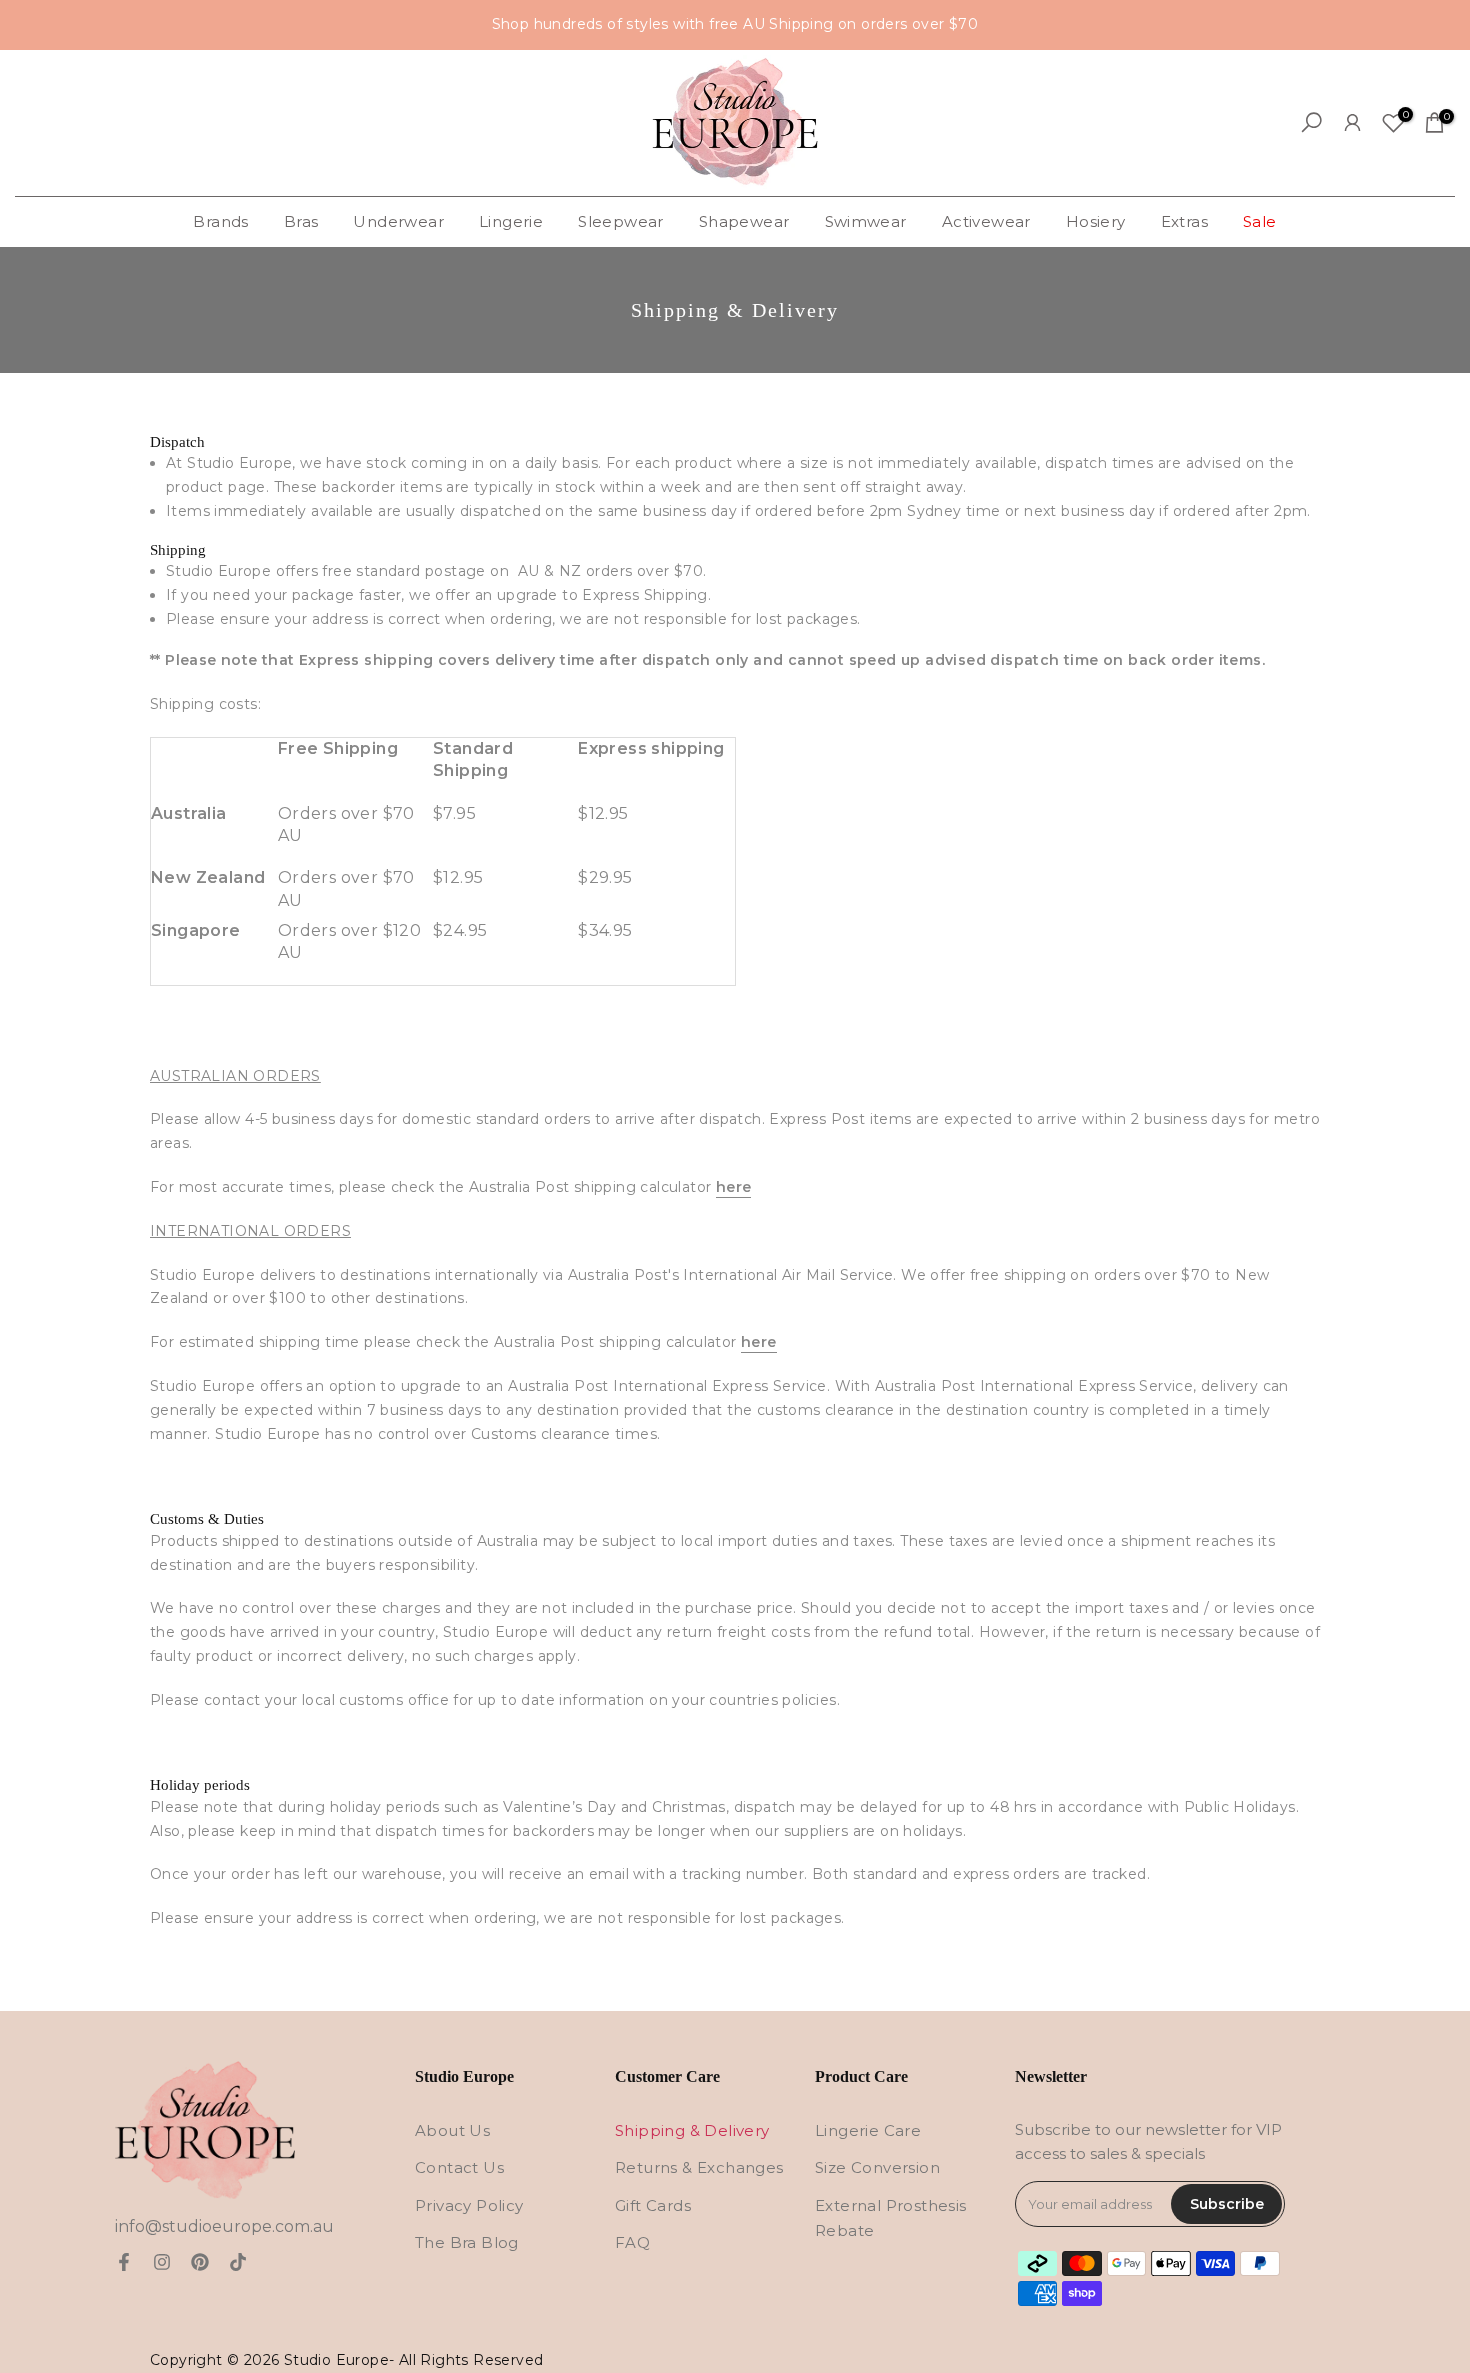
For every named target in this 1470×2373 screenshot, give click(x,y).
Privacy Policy (469, 2205)
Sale (1260, 221)
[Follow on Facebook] (124, 2262)
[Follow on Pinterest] (200, 2262)
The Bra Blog (467, 2242)
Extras (1184, 221)
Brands (220, 221)
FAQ (632, 2242)
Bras (301, 221)
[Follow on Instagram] (162, 2262)
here (734, 1187)
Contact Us (459, 2167)
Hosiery (1096, 221)
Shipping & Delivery (692, 2130)
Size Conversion (877, 2167)
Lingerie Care (868, 2130)
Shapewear (744, 221)
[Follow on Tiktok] (238, 2262)
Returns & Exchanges (699, 2167)
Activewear (986, 221)
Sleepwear (621, 221)
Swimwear (866, 221)
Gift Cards (653, 2205)
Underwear (398, 221)
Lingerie (511, 221)
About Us (452, 2130)
